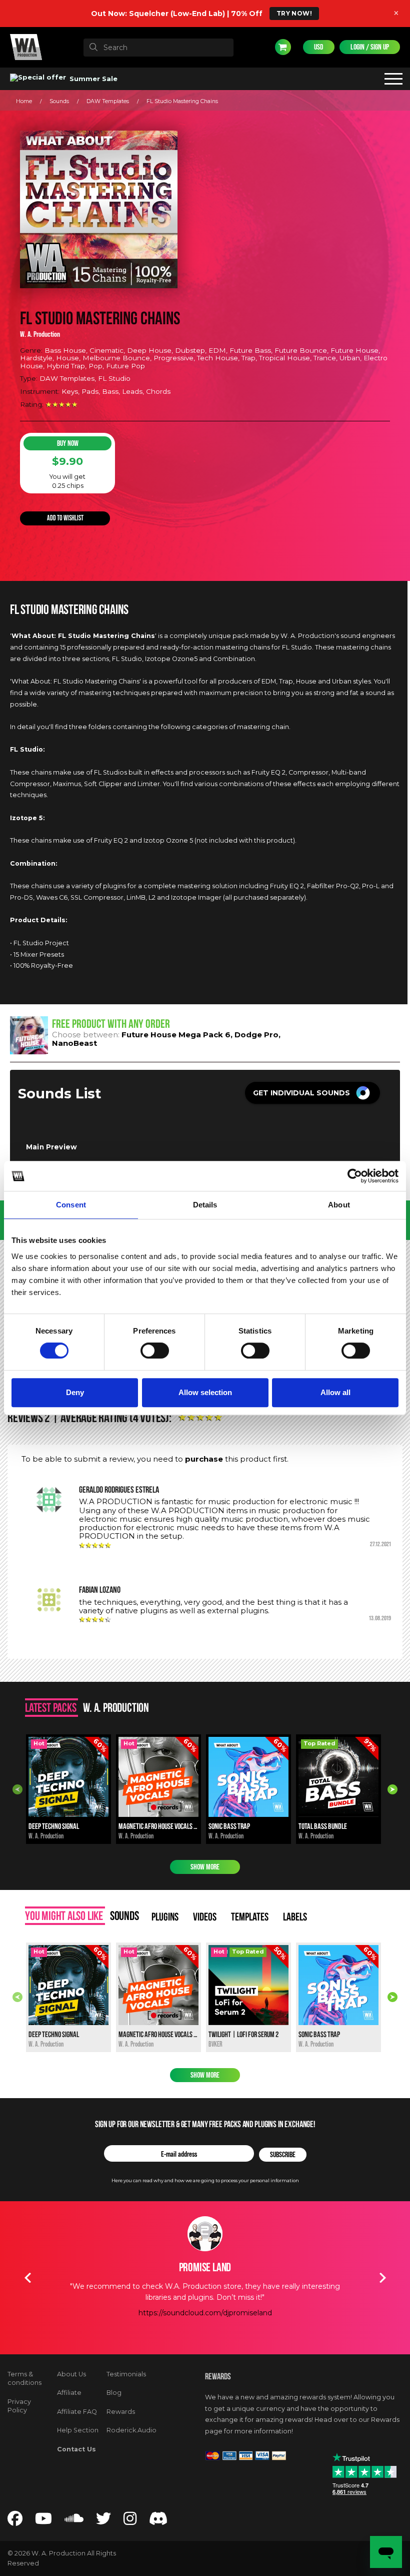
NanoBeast (74, 1043)
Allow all (335, 1392)
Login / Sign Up (370, 47)
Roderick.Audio (131, 2430)
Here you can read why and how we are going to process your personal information (205, 2180)
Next (392, 1789)
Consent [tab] (71, 1205)
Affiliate (69, 2393)
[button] (312, 1093)
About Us (71, 2374)
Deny (75, 1392)
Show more (205, 1867)
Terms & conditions (24, 2379)
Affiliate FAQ (77, 2412)
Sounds (59, 101)
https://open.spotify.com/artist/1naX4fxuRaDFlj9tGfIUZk (205, 2335)
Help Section (78, 2430)
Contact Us (76, 2449)
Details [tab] (205, 1205)
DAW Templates (108, 101)
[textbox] (158, 48)
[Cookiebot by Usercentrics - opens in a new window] (355, 1176)
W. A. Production (40, 334)
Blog (114, 2393)
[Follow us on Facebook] (15, 2521)
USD (319, 47)
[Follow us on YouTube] (43, 2521)
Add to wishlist (65, 518)
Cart (283, 47)
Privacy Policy (19, 2406)
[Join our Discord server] (158, 2521)
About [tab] (339, 1205)
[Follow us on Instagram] (130, 2521)
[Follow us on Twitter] (103, 2521)
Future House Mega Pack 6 (176, 1035)
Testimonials (126, 2374)
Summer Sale (92, 79)
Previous (17, 1789)
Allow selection (205, 1392)
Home (24, 101)
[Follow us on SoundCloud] (74, 2521)
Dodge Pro (256, 1035)
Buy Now (68, 443)
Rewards (121, 2412)
